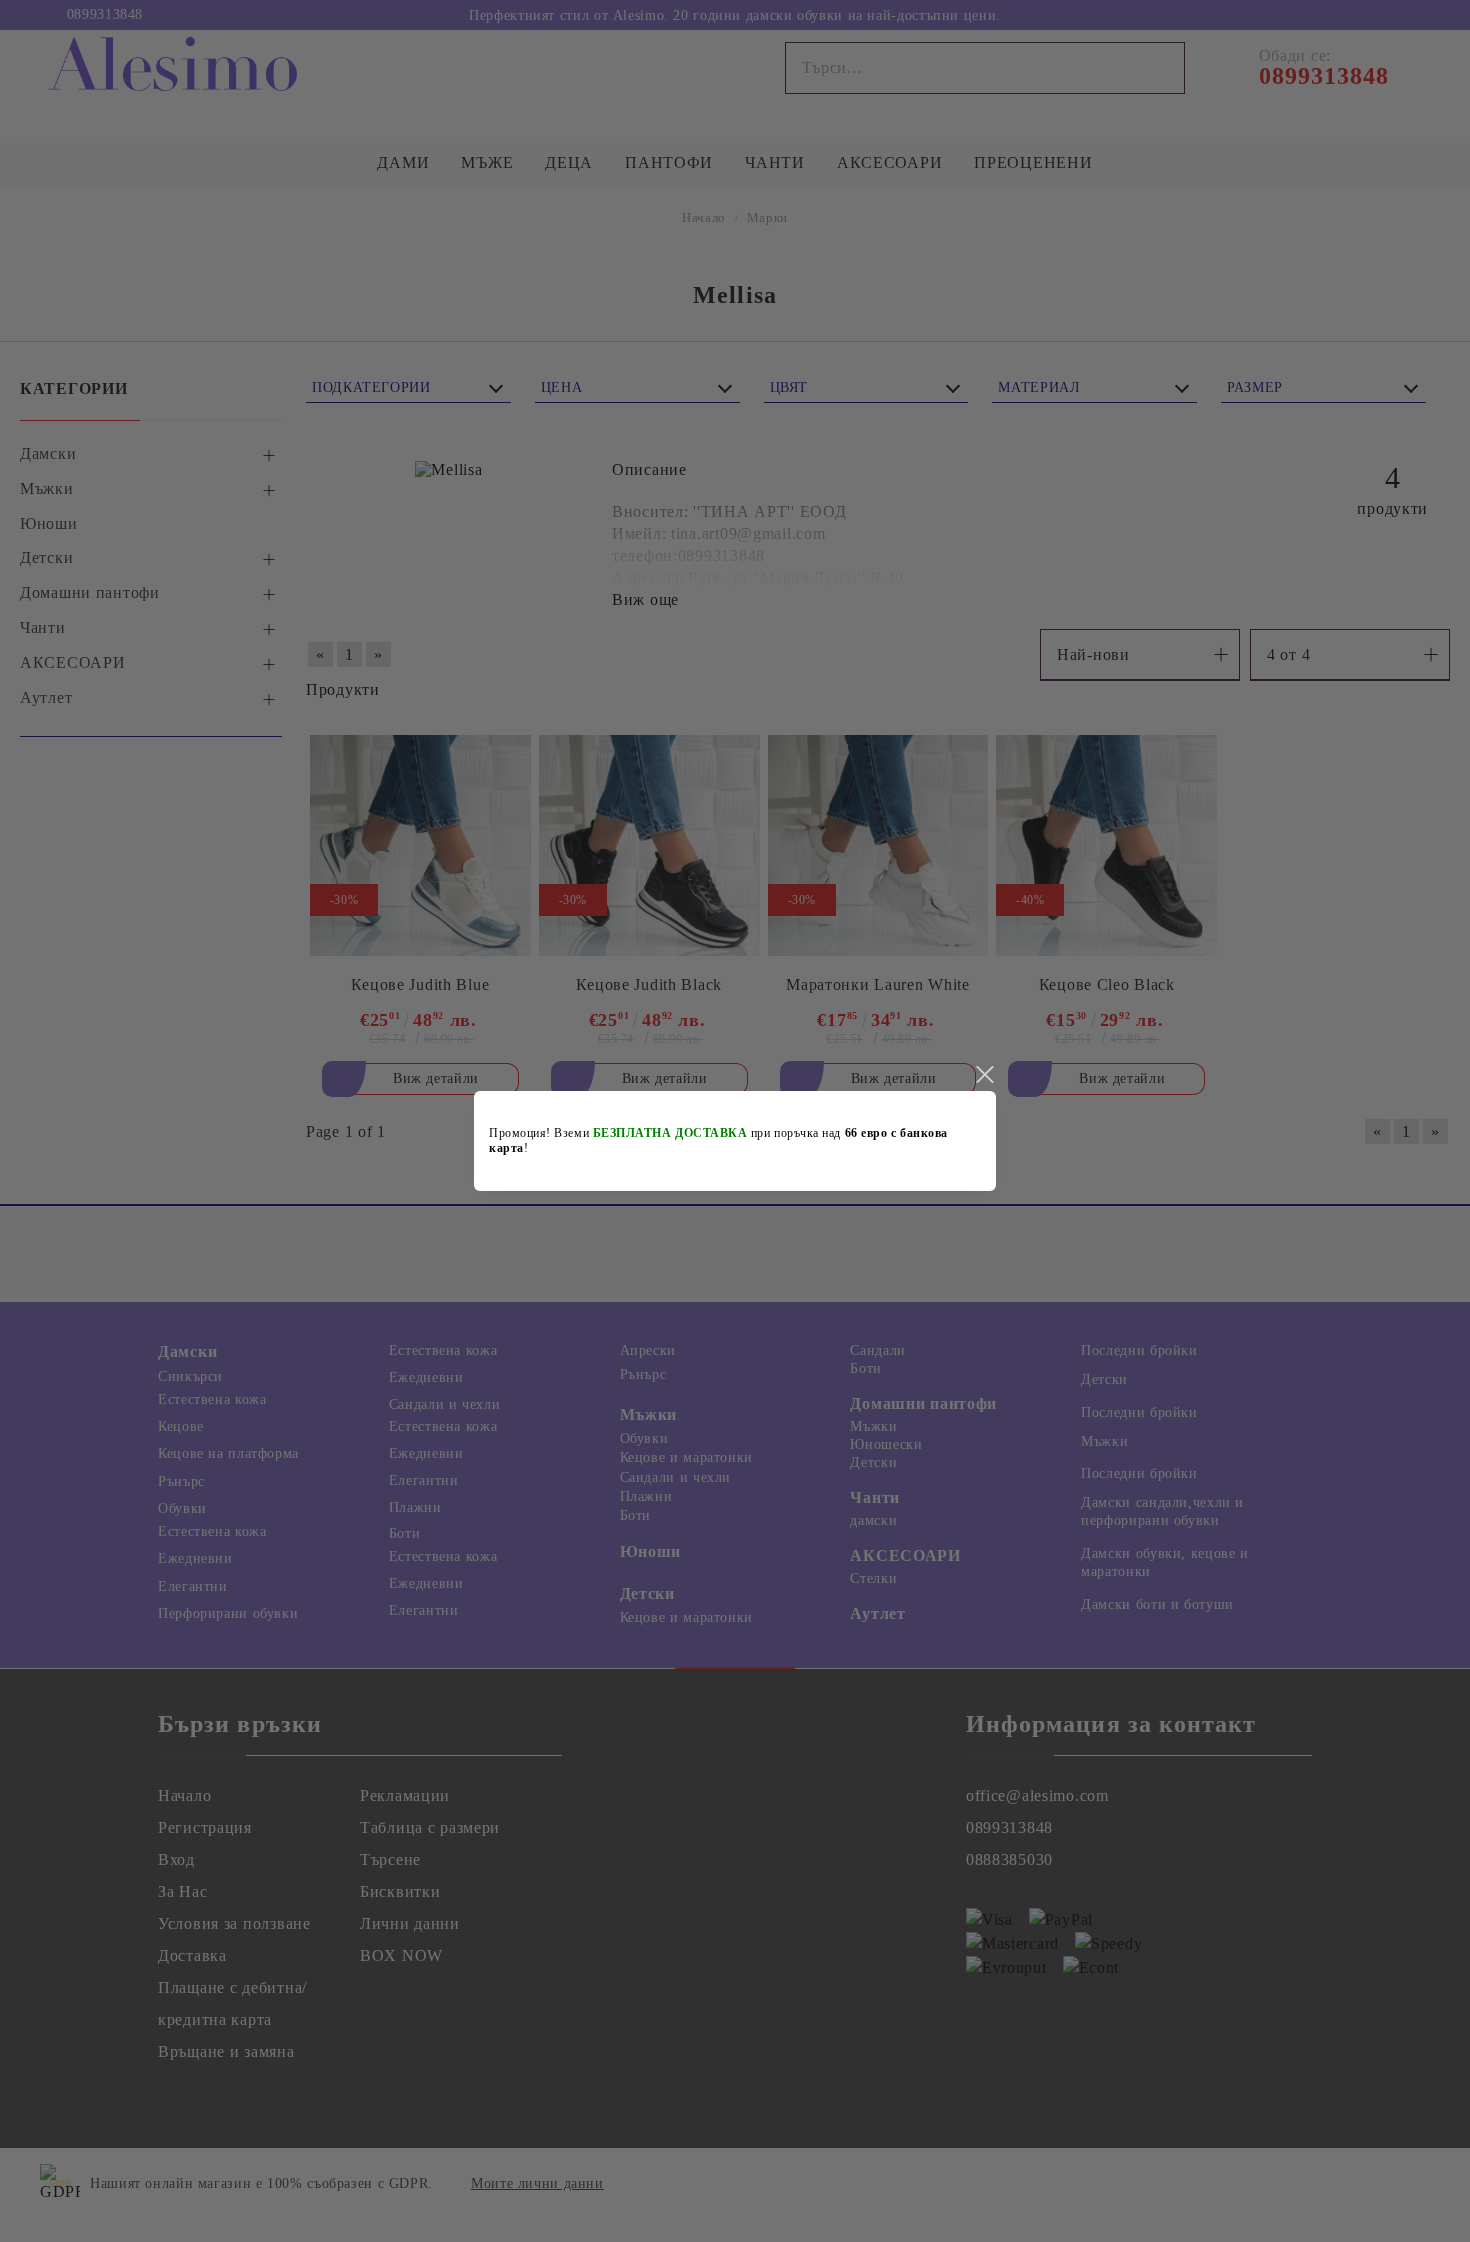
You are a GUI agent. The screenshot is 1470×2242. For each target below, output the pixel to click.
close (984, 1075)
